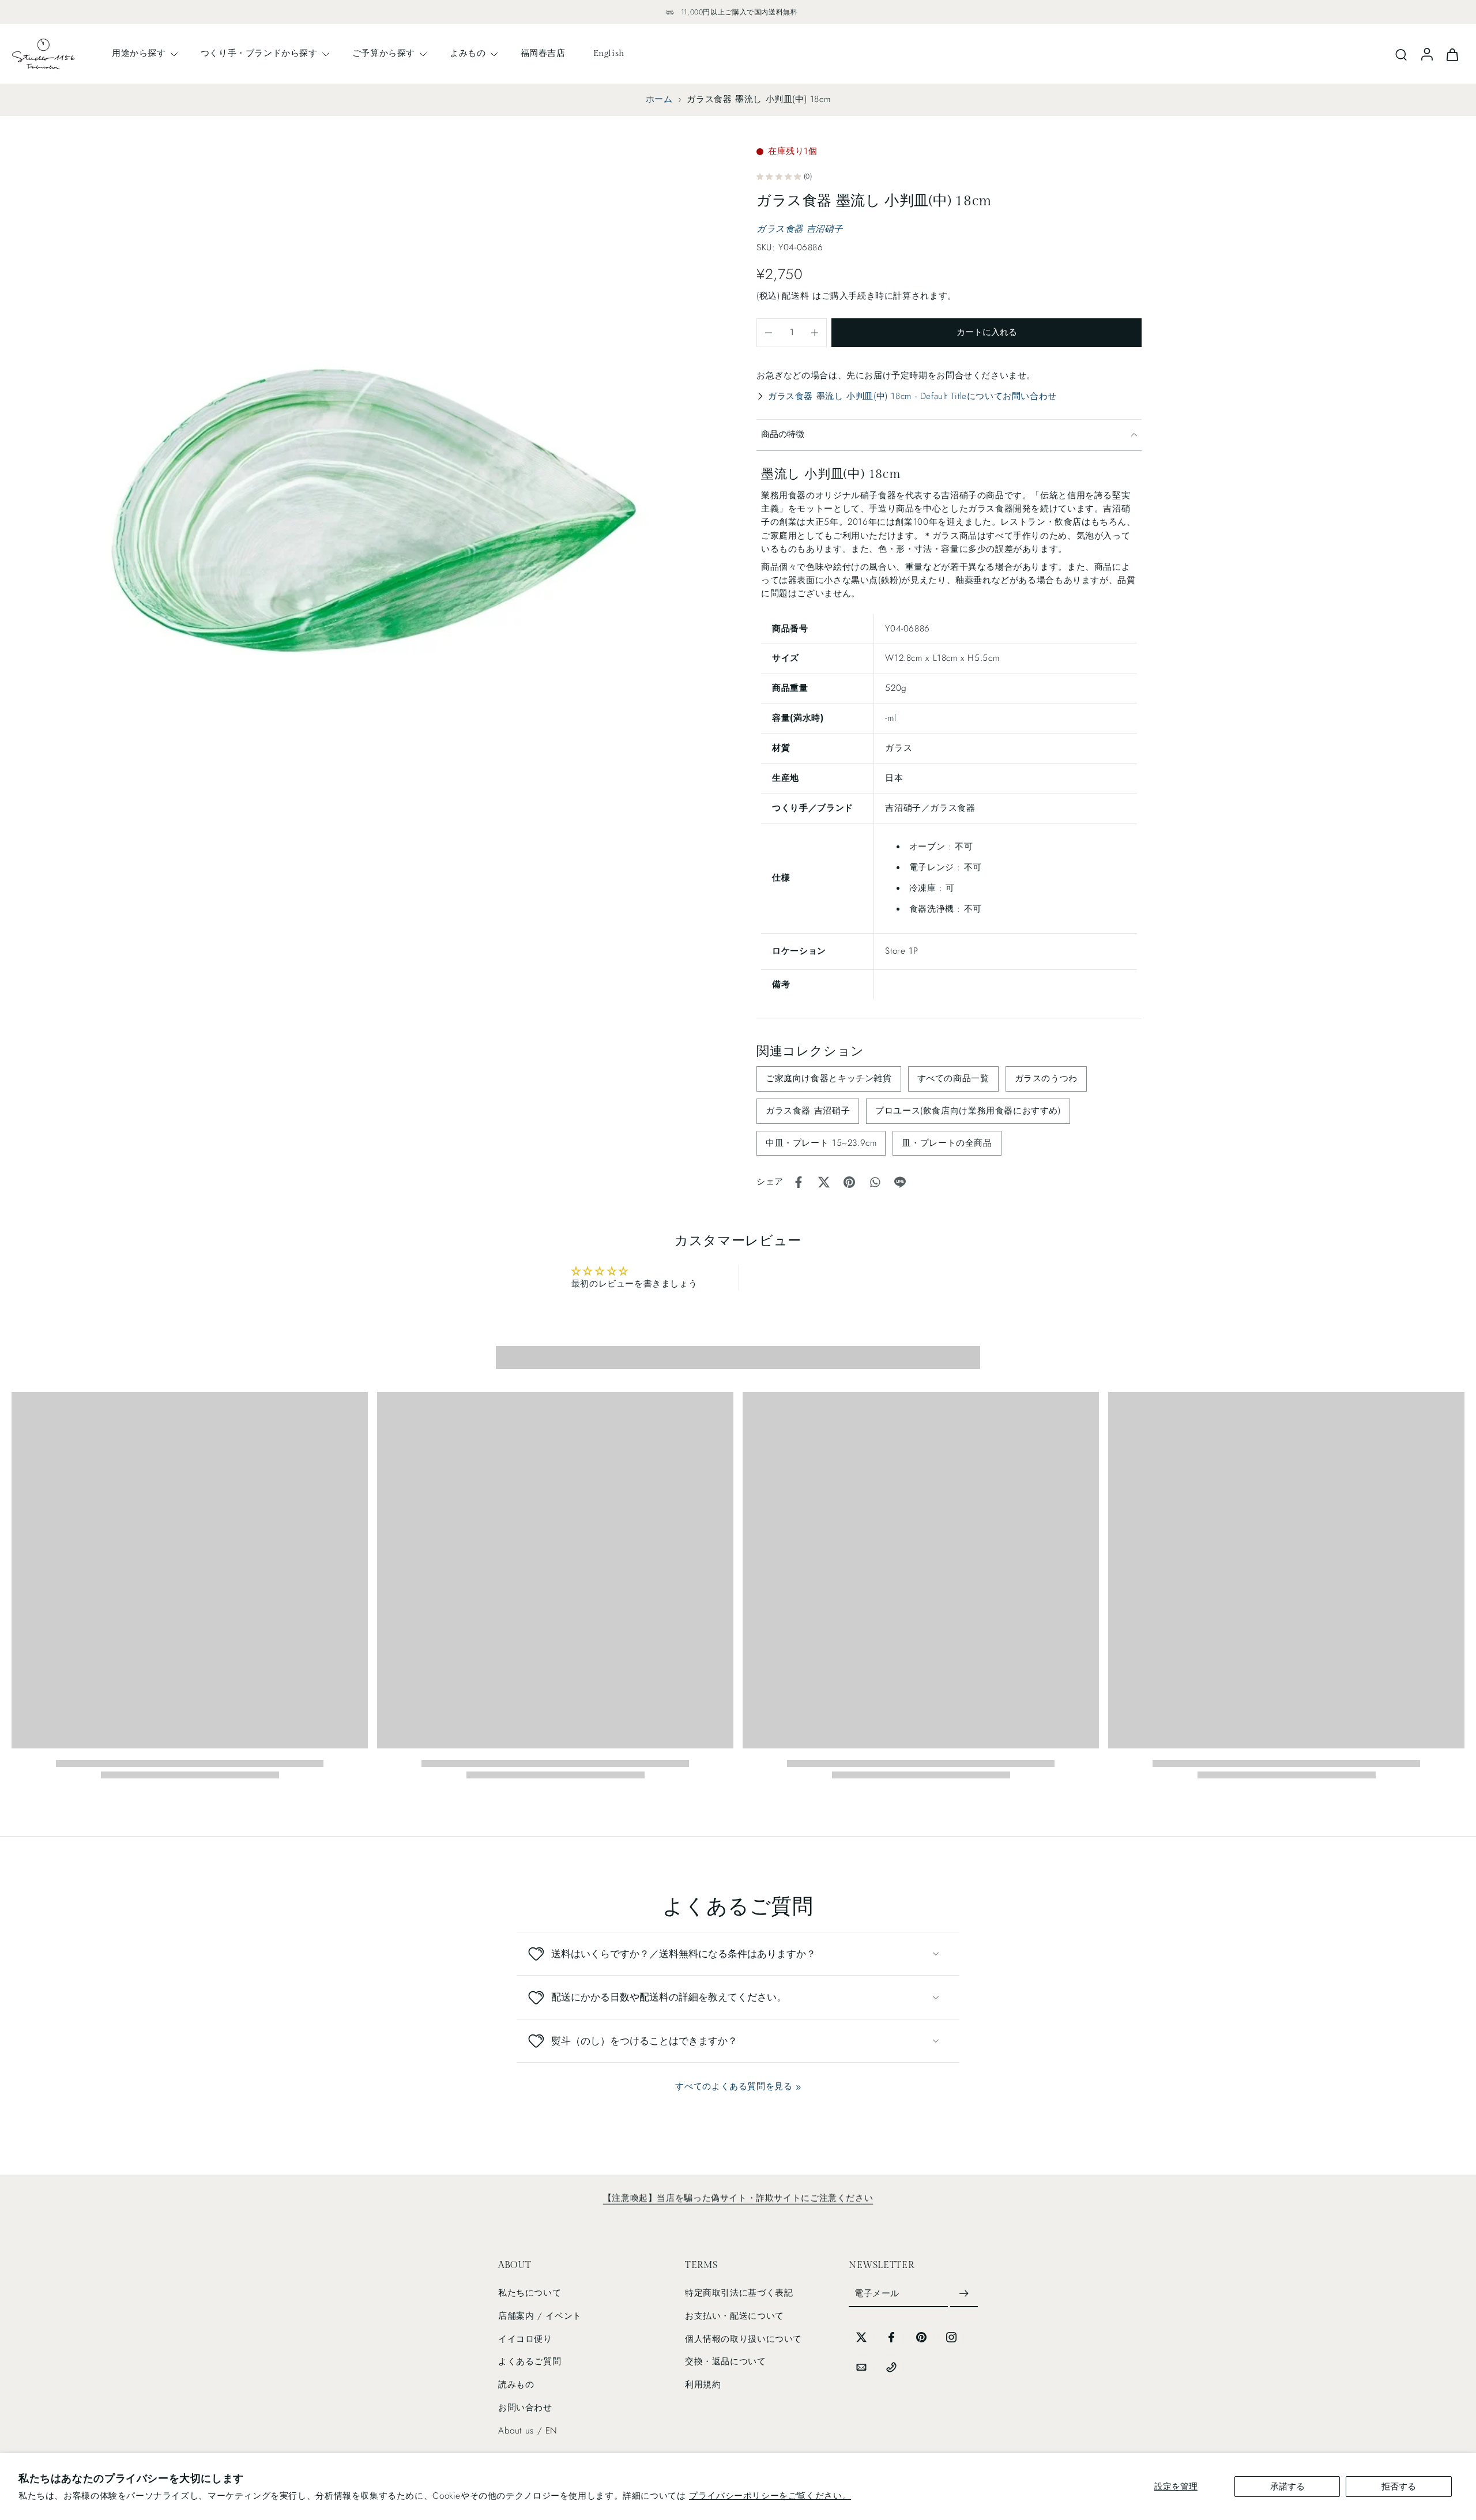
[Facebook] (891, 2337)
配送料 (797, 296)
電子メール (877, 2293)
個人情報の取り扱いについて (743, 2339)
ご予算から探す (384, 53)
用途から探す (139, 53)
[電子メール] (861, 2367)
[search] (1401, 54)
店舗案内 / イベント (540, 2316)
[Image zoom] (366, 498)
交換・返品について (726, 2361)
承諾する (1287, 2487)
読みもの (516, 2384)
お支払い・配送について (735, 2316)
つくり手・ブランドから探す (259, 53)
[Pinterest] (921, 2337)
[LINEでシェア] (900, 1182)
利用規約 (703, 2384)
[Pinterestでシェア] (849, 1182)
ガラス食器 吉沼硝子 (799, 229)
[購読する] (964, 2294)
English (609, 53)
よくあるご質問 (530, 2361)
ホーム (659, 99)
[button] (986, 333)
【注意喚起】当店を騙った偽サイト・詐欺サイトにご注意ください (738, 2198)
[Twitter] (861, 2337)
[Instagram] (951, 2337)
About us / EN (528, 2431)
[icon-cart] (1452, 54)
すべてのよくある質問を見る (734, 2086)
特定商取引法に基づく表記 (739, 2293)
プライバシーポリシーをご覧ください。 (770, 2496)
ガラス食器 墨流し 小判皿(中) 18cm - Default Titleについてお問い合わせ (912, 396)
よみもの (468, 53)
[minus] (769, 333)
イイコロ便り (525, 2339)
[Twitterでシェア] (824, 1182)
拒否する (1399, 2487)
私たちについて (530, 2293)
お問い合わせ (525, 2408)
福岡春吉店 (543, 53)
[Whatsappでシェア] (875, 1182)
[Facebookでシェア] (799, 1182)
